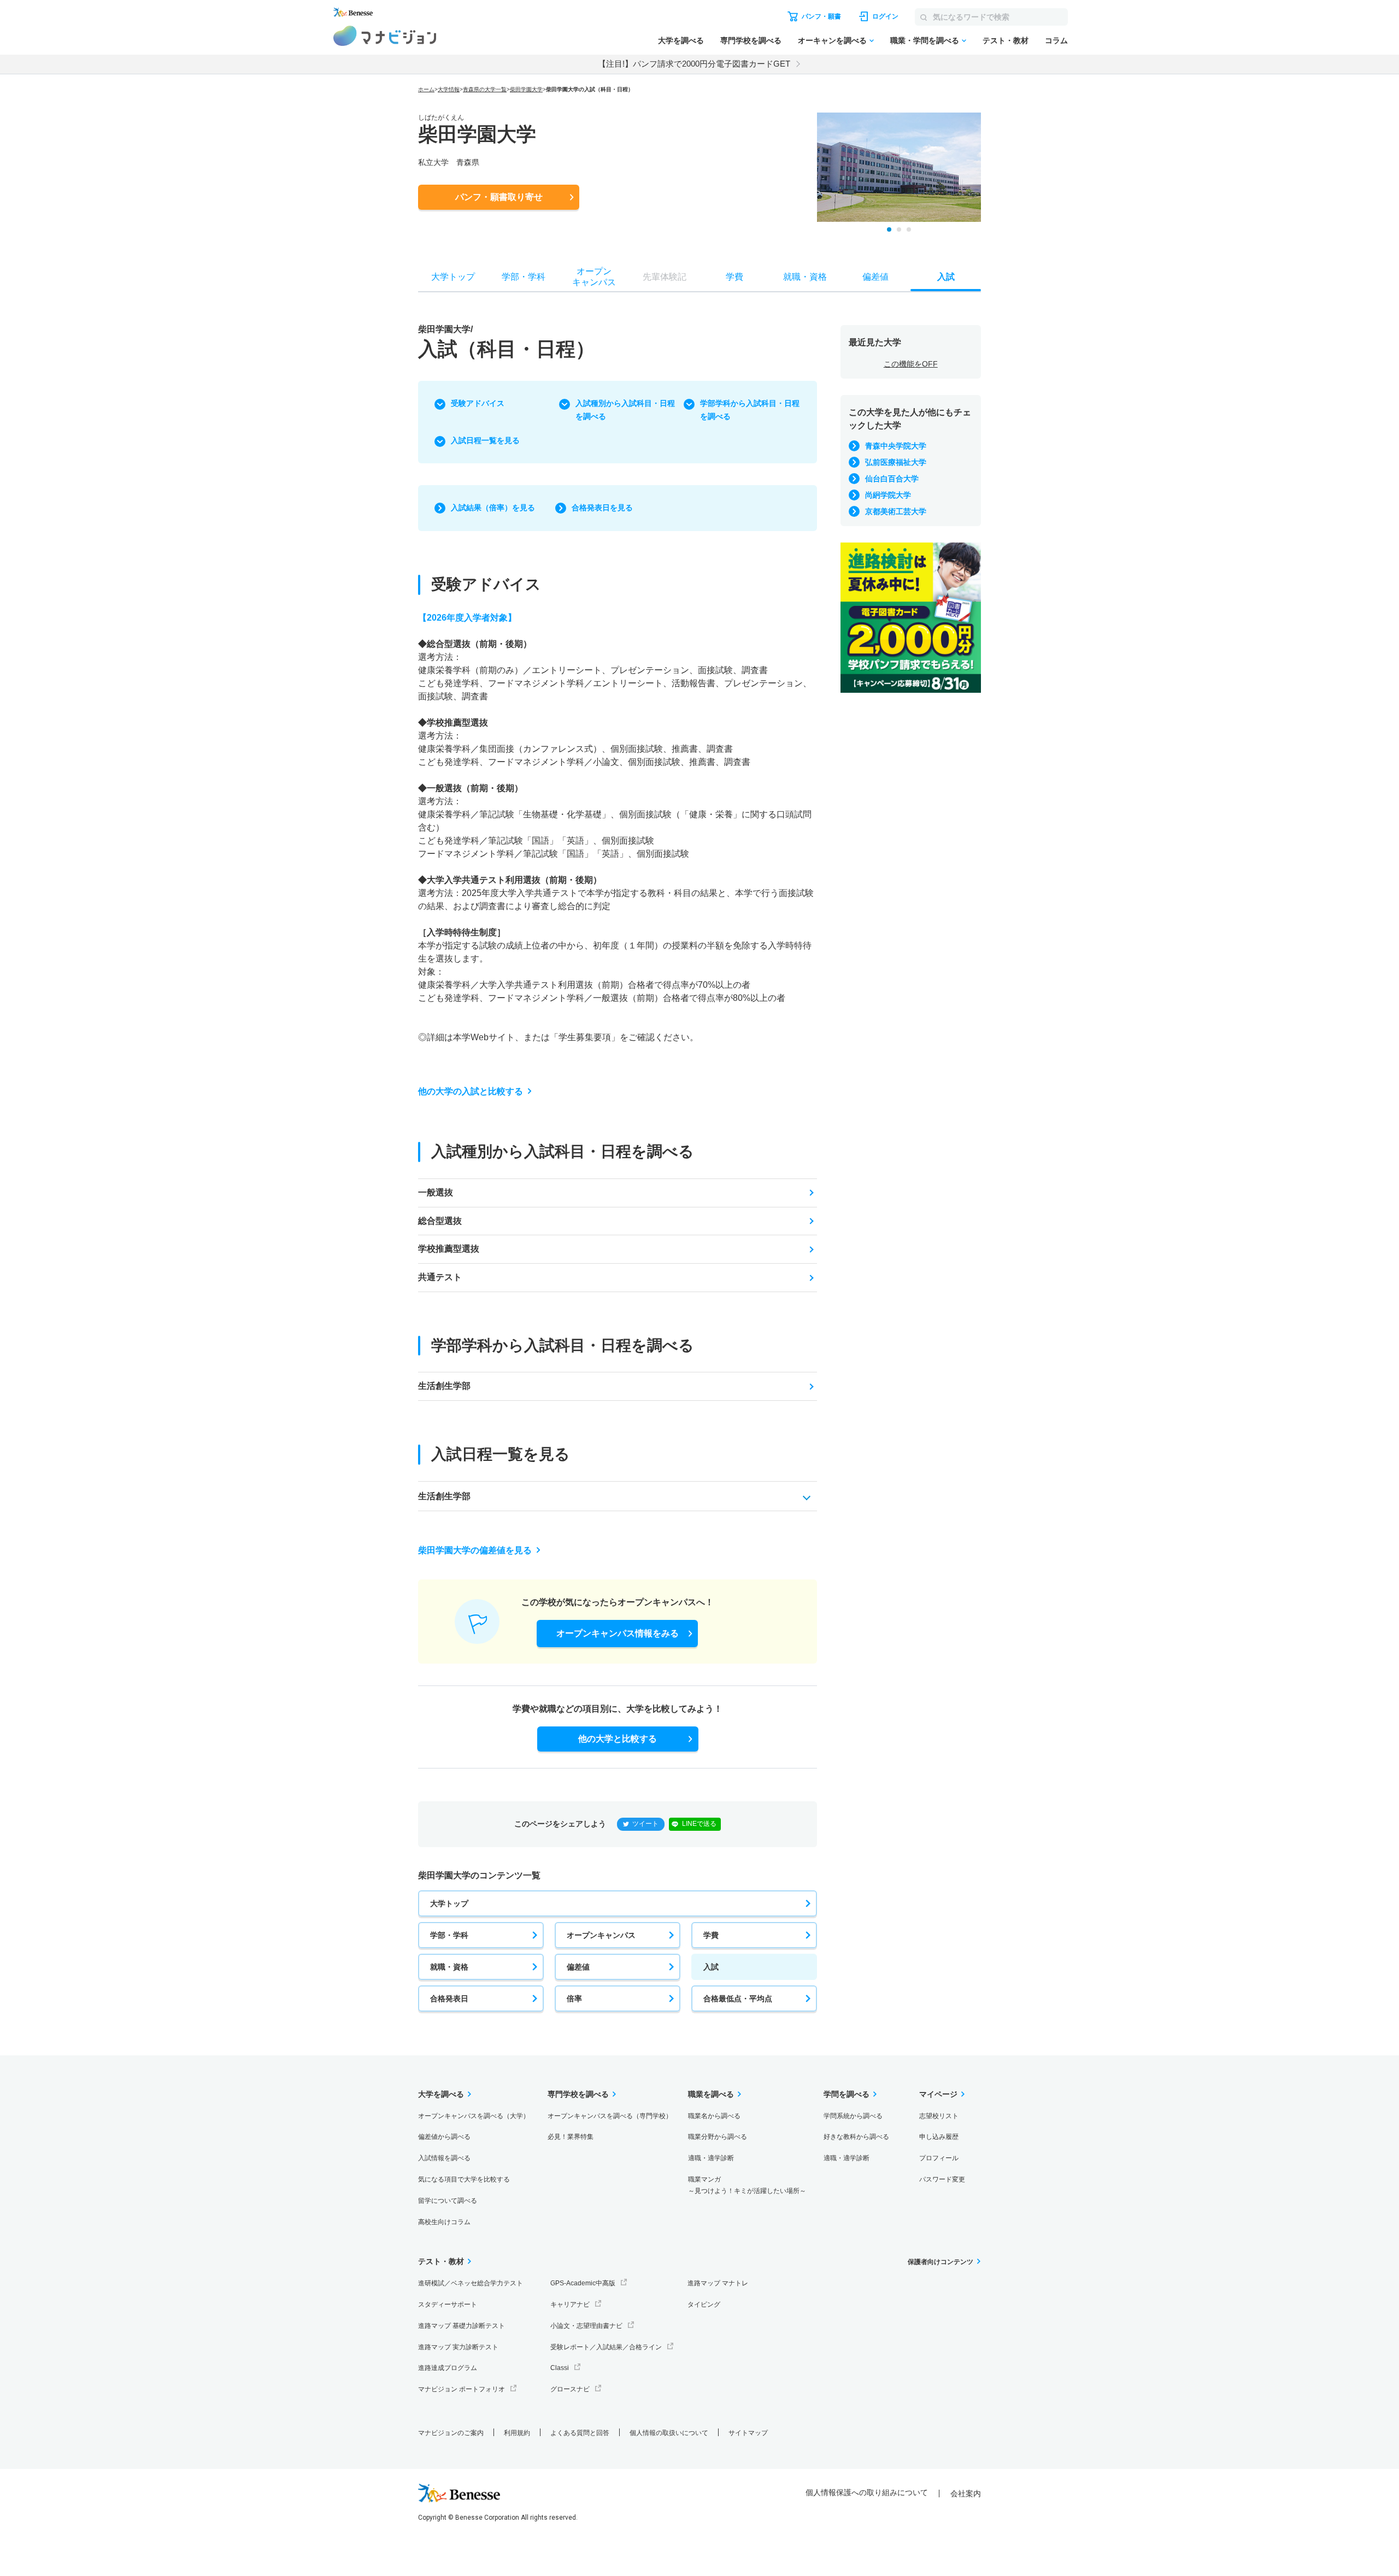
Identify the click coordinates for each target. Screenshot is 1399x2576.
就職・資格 (449, 1967)
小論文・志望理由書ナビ (586, 2326)
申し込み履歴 (939, 2137)
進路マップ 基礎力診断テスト (462, 2326)
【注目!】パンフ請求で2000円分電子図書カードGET (694, 64)
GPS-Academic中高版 (583, 2283)
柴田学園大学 (526, 89)
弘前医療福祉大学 (896, 462)
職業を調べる (711, 2094)
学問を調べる (847, 2094)
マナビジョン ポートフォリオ (462, 2389)
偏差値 (578, 1967)
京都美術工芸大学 (896, 511)
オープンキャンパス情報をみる (618, 1633)
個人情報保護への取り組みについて (867, 2492)
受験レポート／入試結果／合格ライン (606, 2347)
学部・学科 (449, 1935)
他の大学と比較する (618, 1739)
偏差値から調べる (444, 2137)
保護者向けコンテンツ (940, 2262)
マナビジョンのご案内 (451, 2433)
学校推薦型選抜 (449, 1249)
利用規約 (517, 2433)
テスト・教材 (1006, 40)
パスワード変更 (942, 2179)
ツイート (645, 1824)
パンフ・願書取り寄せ (499, 197)
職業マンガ (747, 2185)
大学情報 (449, 89)
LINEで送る (699, 1824)
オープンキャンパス (601, 1935)
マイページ (938, 2094)
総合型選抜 (440, 1221)
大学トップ (449, 1903)
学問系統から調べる (853, 2116)
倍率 (574, 1999)
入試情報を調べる (444, 2158)
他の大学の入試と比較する (471, 1091)
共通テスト (440, 1277)
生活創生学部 (444, 1386)
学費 (711, 1935)
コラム (1056, 40)
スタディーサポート (448, 2304)
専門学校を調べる (751, 40)
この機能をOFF (911, 364)
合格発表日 (449, 1999)
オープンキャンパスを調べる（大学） (474, 2116)
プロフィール (939, 2158)
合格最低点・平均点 (738, 1999)
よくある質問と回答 (580, 2433)
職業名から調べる (714, 2116)
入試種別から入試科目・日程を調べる (625, 410)
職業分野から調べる (718, 2137)
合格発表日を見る (602, 508)
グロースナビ (570, 2389)
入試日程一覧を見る (485, 440)
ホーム (426, 89)
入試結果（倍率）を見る (493, 508)
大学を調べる (681, 40)
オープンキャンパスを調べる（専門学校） (610, 2116)
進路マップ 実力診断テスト (458, 2347)
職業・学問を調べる (925, 40)
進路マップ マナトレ (718, 2283)
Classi (560, 2368)
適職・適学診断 (711, 2158)
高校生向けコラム (444, 2222)
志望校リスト (939, 2116)
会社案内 (966, 2494)
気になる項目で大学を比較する (464, 2179)
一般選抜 (436, 1192)
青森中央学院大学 (896, 446)
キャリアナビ (570, 2304)
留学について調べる (448, 2201)
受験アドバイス (478, 403)
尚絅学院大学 (888, 495)
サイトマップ (748, 2433)
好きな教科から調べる (856, 2137)
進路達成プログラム (448, 2368)
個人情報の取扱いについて (669, 2433)
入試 (711, 1967)
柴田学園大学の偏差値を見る (475, 1550)
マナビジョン (385, 36)
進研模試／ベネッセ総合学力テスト (471, 2283)
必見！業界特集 (571, 2137)
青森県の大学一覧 (485, 89)
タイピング (704, 2304)
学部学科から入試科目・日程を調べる (750, 410)
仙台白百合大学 (892, 479)
